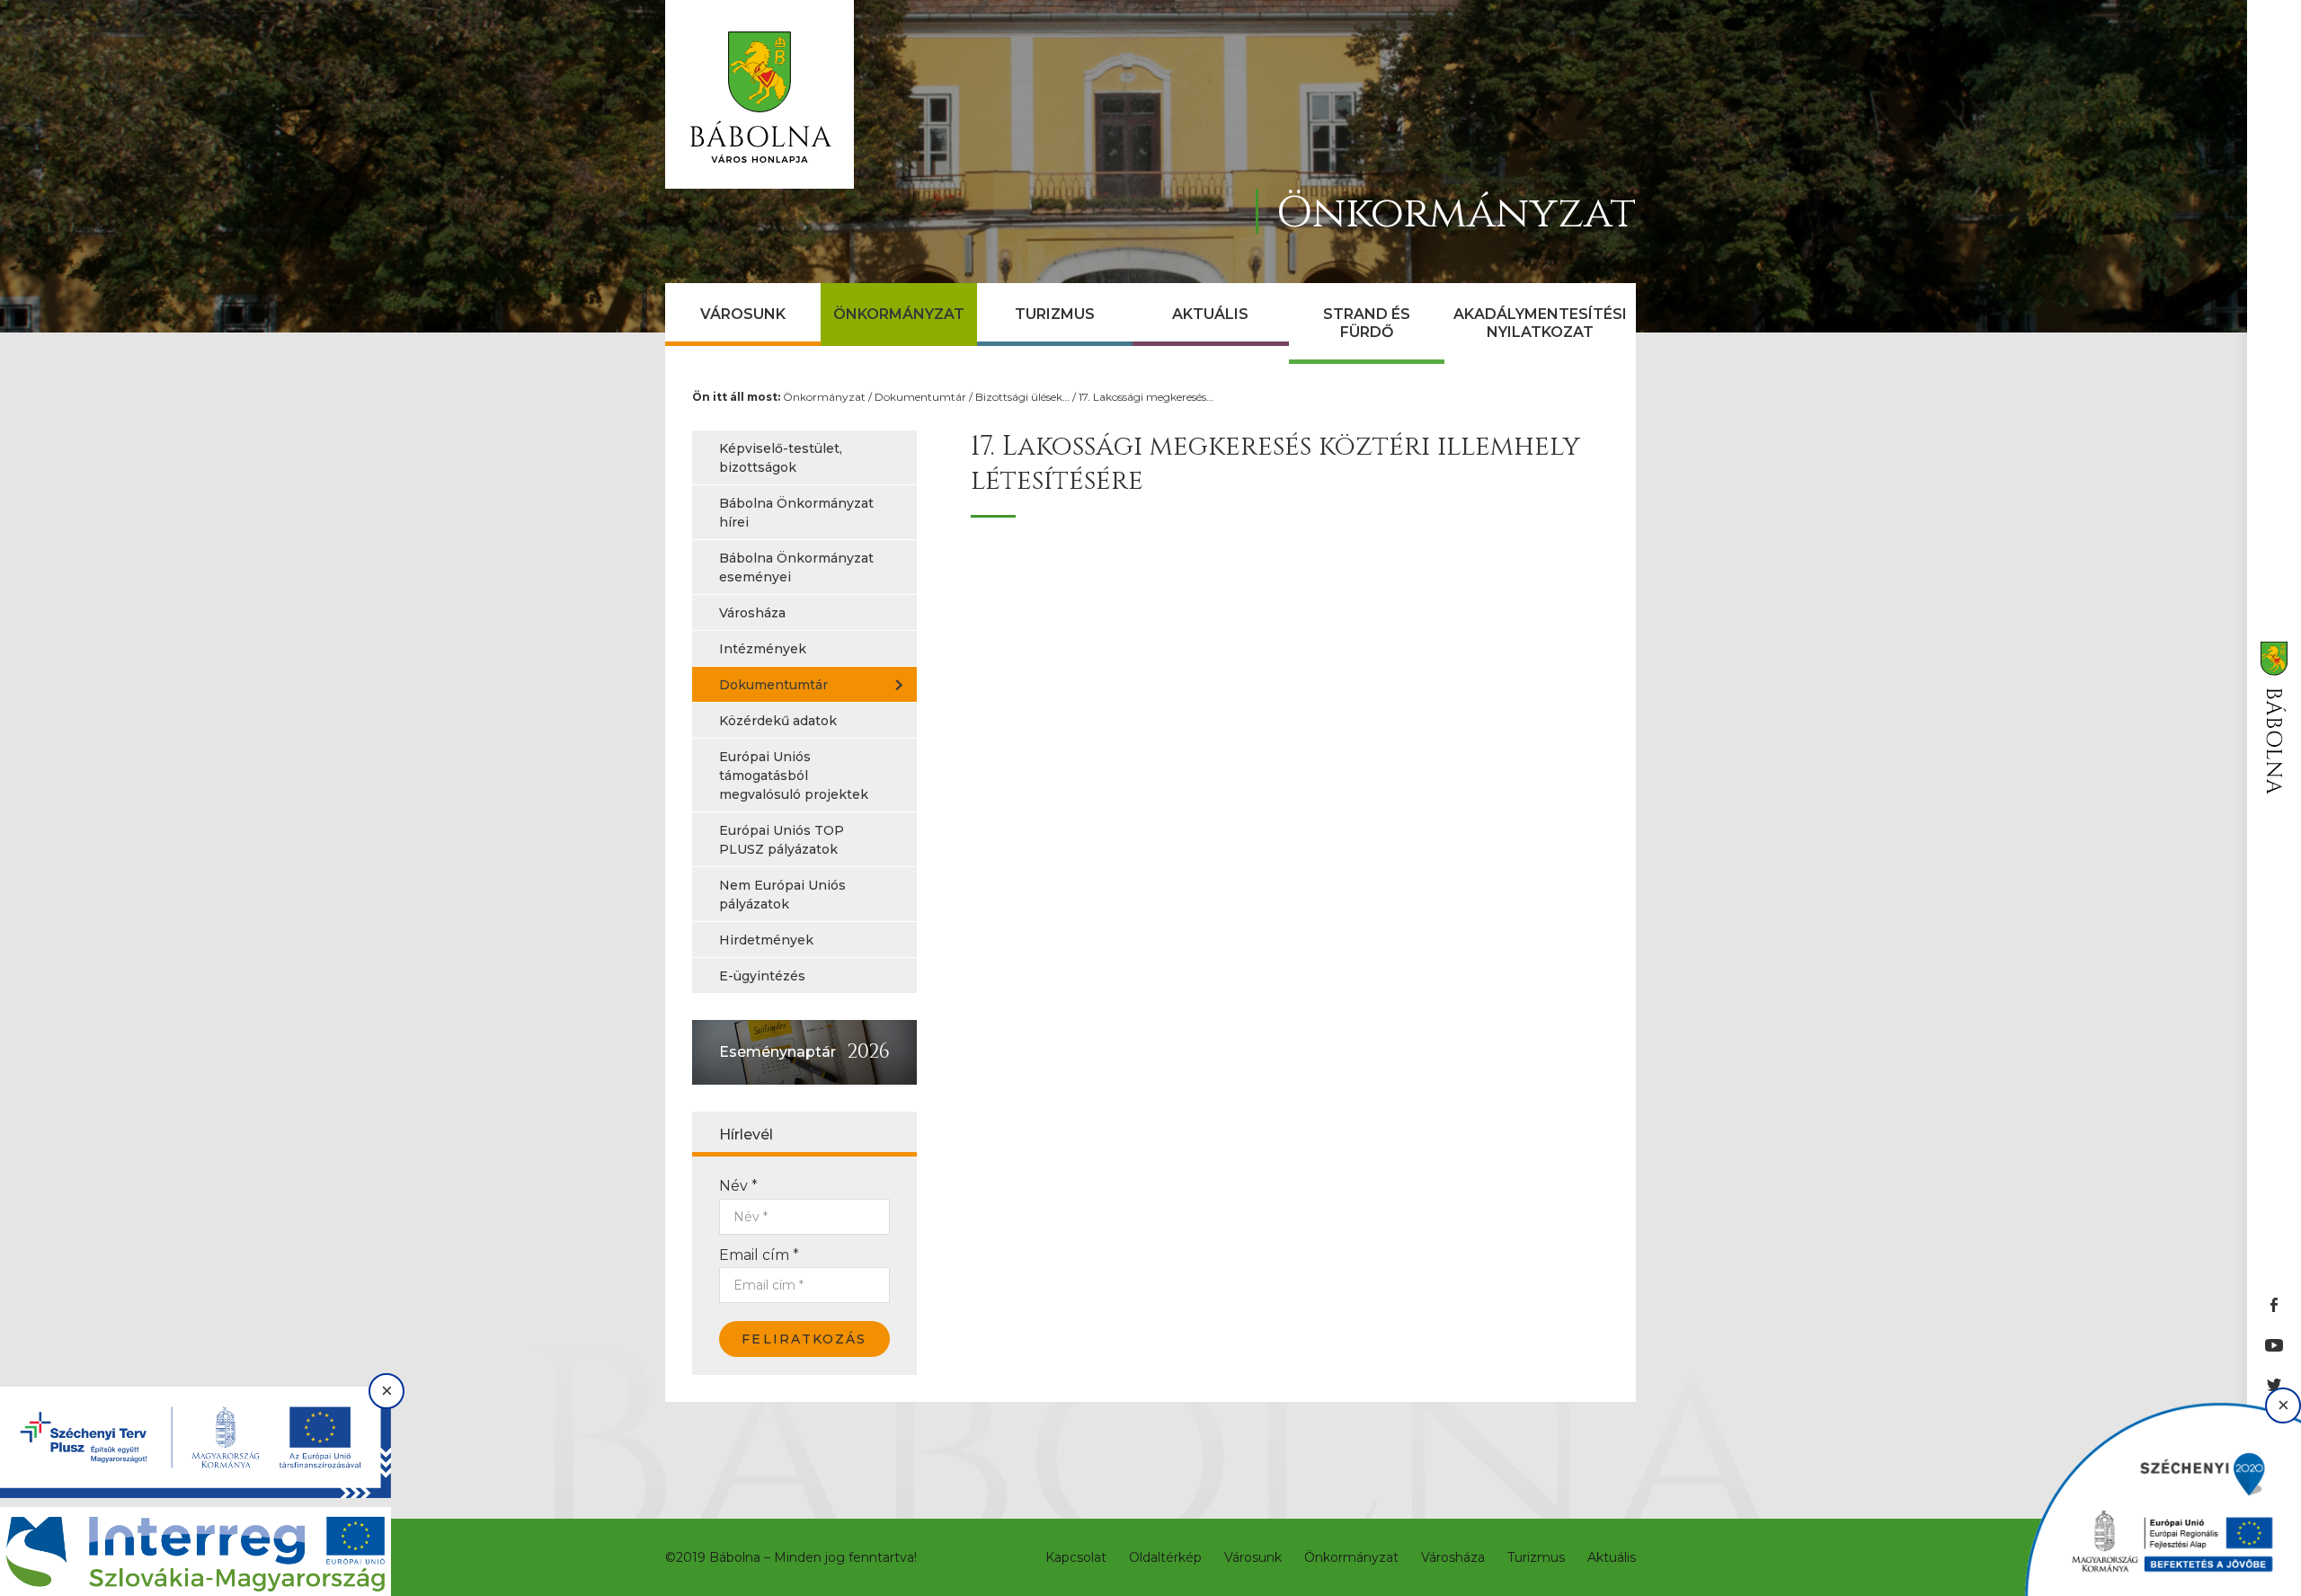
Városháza (752, 613)
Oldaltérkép (1165, 1557)
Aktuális (1210, 314)
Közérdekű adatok (778, 721)
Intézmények (763, 649)
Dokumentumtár (920, 397)
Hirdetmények (766, 940)
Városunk (743, 314)
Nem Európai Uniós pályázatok (782, 895)
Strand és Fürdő (1367, 323)
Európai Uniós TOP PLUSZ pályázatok (782, 840)
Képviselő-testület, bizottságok (781, 458)
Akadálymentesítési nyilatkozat (1540, 323)
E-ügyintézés (762, 976)
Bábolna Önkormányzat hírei (796, 513)
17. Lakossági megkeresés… (1146, 397)
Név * (738, 1186)
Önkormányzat (899, 314)
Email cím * (759, 1255)
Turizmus (1055, 314)
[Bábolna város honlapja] (760, 94)
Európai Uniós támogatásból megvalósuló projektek (794, 776)
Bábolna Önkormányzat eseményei (796, 567)
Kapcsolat (1076, 1557)
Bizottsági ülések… (1022, 397)
